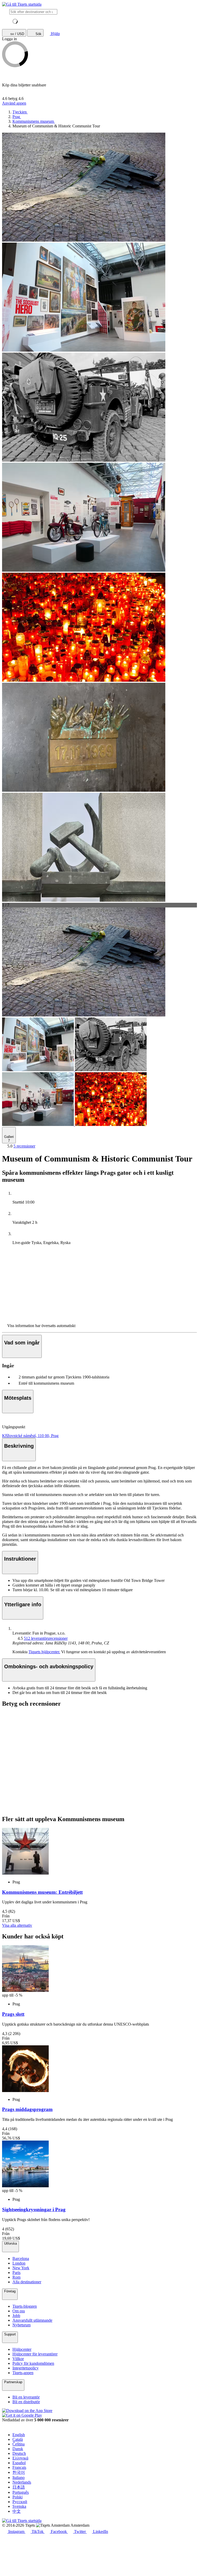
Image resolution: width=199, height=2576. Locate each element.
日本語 (19, 2487)
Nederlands (22, 2482)
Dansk (18, 2449)
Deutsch (19, 2453)
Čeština (19, 2444)
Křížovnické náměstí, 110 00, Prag (30, 1436)
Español (19, 2463)
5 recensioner (24, 1146)
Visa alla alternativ (17, 1925)
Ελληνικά (20, 2458)
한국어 (19, 2472)
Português (21, 2492)
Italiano (19, 2478)
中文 (17, 2511)
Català (18, 2439)
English (19, 2435)
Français (19, 2467)
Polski (17, 2497)
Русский (20, 2502)
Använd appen (14, 103)
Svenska (19, 2506)
